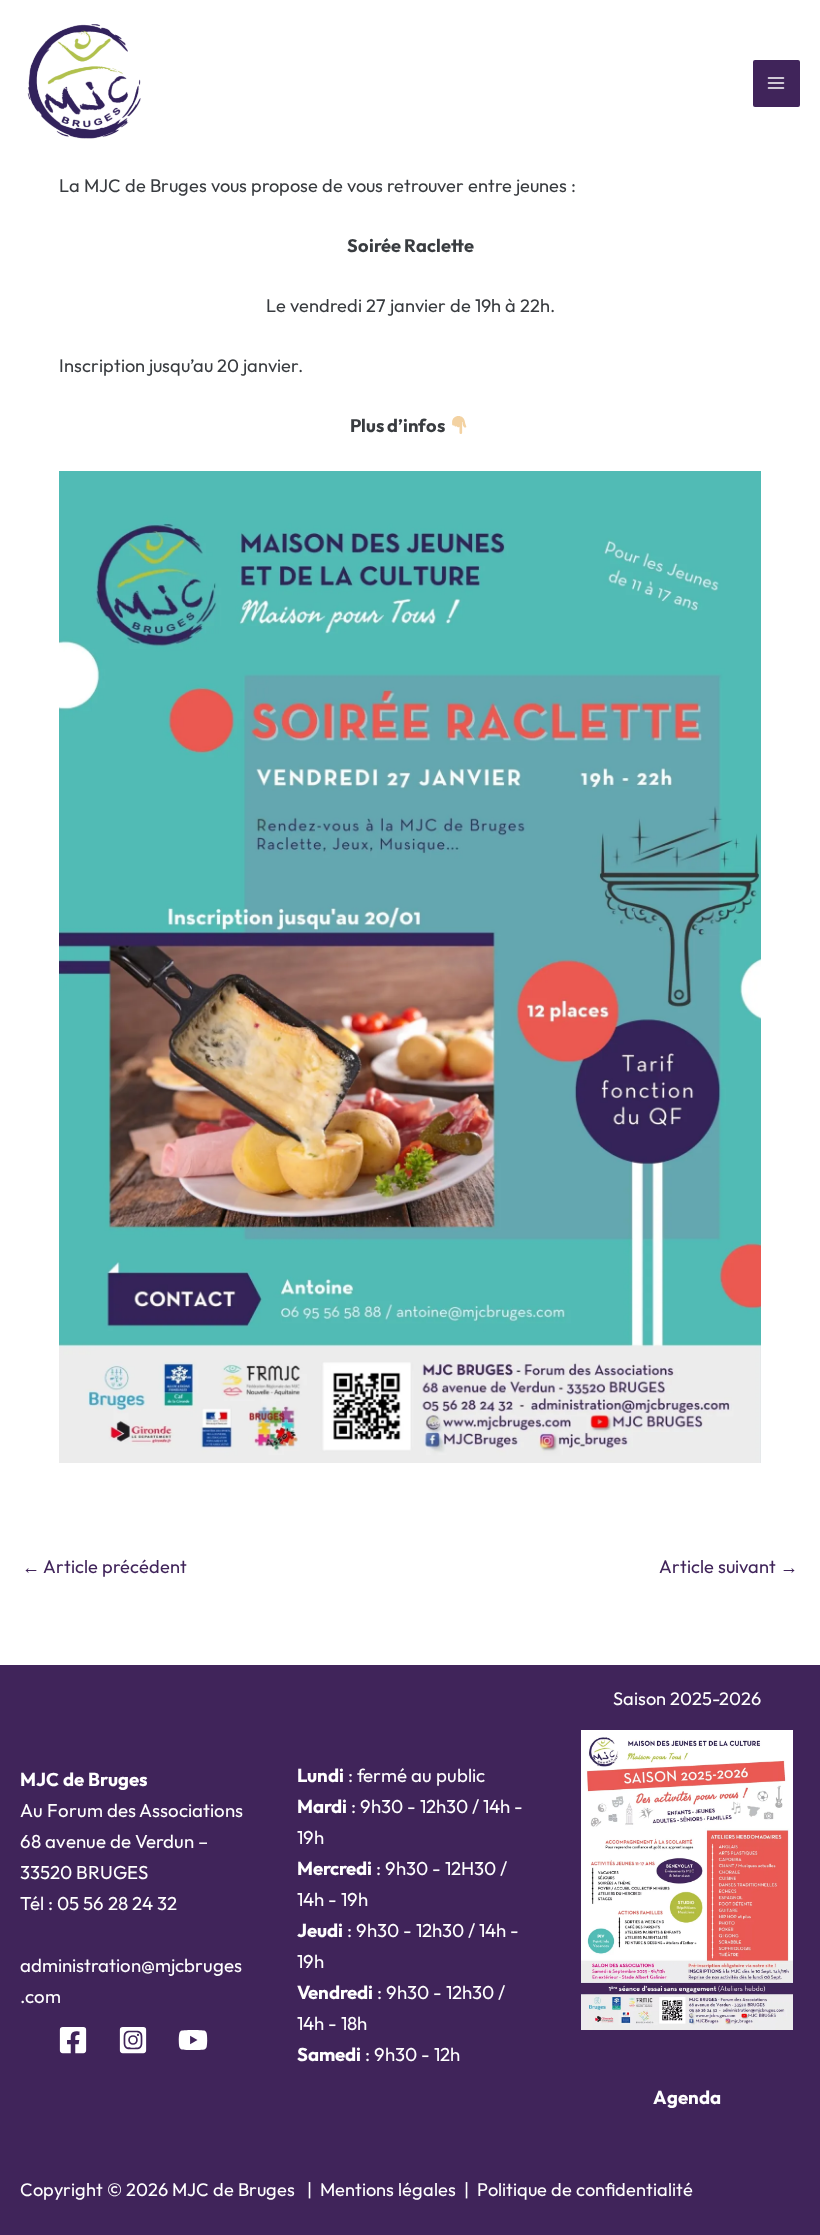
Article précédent (104, 1566)
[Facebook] (73, 2040)
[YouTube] (193, 2040)
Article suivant (728, 1566)
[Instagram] (133, 2040)
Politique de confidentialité (585, 2189)
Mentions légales (388, 2189)
